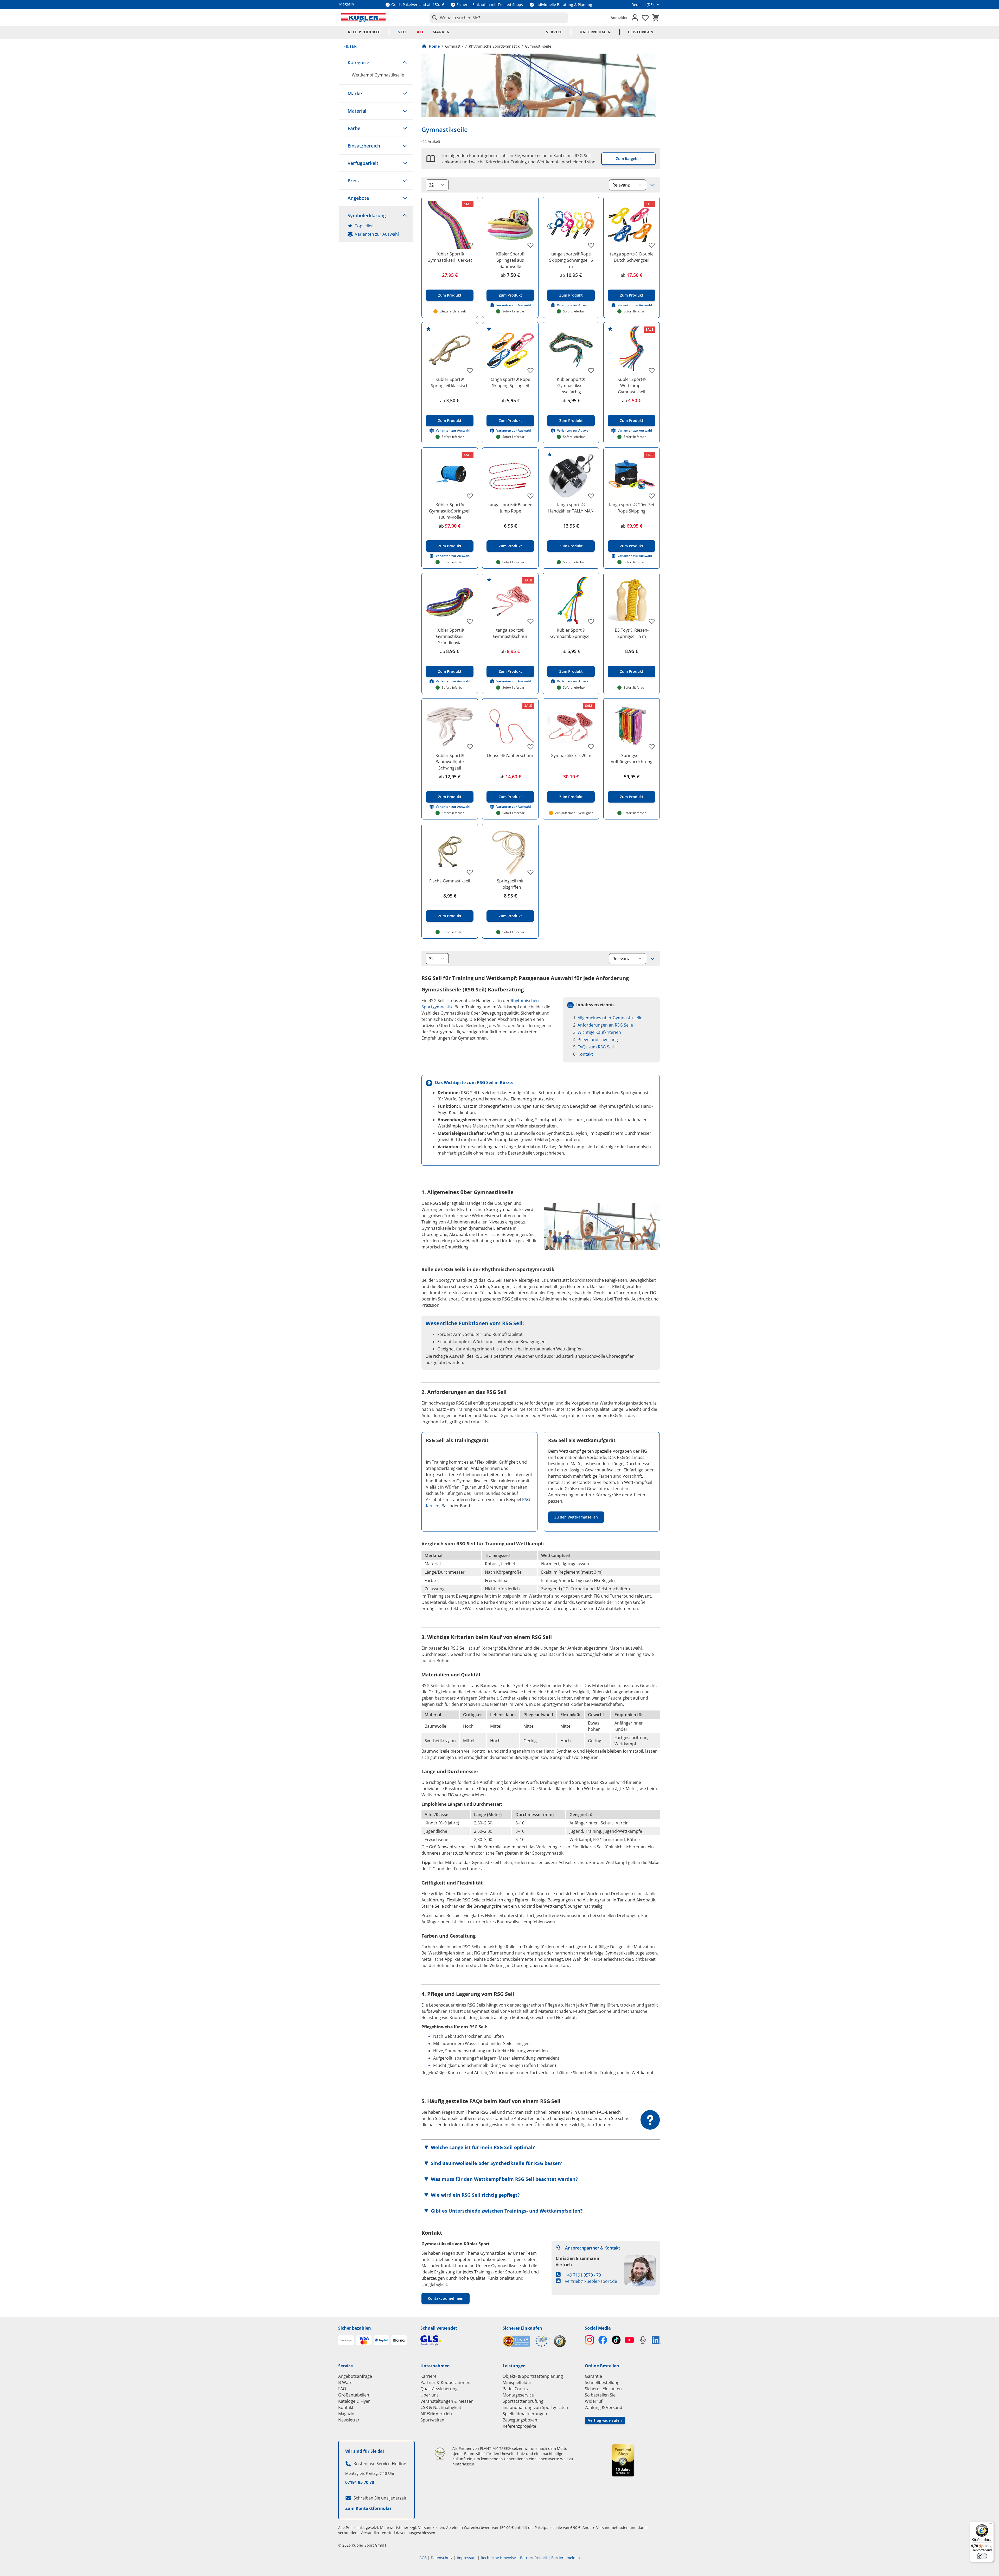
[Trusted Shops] (560, 2341)
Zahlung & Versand (604, 2407)
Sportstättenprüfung (523, 2401)
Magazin (346, 2414)
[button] (376, 62)
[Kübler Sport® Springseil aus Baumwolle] (510, 225)
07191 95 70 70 (360, 2482)
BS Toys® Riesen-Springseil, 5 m (632, 633)
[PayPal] (381, 2340)
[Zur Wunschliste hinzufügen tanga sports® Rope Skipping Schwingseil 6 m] (591, 245)
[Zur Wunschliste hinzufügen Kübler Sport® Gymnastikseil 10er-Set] (470, 245)
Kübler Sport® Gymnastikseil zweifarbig (571, 386)
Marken (441, 32)
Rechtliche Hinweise (498, 2558)
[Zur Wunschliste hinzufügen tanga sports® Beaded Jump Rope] (530, 496)
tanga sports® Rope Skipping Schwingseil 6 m (571, 260)
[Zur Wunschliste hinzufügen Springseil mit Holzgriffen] (530, 872)
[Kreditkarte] (364, 2340)
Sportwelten (432, 2420)
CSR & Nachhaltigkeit (441, 2407)
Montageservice (518, 2395)
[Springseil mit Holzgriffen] (510, 852)
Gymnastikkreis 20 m (571, 755)
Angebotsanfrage (355, 2376)
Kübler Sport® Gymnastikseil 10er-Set (450, 257)
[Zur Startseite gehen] (363, 18)
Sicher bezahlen (355, 2328)
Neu (402, 32)
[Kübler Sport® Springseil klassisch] (450, 350)
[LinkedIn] (656, 2340)
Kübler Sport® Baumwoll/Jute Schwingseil (450, 762)
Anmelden (620, 18)
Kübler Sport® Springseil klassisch (450, 382)
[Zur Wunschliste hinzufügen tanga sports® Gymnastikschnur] (530, 621)
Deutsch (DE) (642, 5)
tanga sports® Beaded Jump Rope (510, 508)
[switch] (982, 2556)
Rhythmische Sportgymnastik (494, 46)
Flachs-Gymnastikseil (450, 881)
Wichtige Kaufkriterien (599, 1032)
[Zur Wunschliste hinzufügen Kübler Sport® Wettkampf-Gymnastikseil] (652, 370)
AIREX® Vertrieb (436, 2414)
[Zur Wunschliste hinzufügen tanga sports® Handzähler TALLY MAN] (591, 496)
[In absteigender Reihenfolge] (652, 185)
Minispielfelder (517, 2382)
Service (554, 32)
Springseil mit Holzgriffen (510, 884)
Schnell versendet (439, 2328)
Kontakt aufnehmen (446, 2298)
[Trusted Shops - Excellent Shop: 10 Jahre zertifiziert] (623, 2460)
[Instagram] (589, 2340)
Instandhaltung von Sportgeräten (535, 2407)
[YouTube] (629, 2340)
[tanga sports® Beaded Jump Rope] (510, 476)
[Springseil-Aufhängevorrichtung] (632, 726)
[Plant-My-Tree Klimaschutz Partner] (440, 2454)
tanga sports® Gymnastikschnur (510, 633)
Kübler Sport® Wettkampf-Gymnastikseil (632, 386)
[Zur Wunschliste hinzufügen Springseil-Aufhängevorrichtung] (652, 747)
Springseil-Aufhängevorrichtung (632, 759)
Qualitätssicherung (439, 2389)
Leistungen (641, 32)
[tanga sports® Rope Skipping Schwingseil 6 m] (571, 225)
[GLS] (458, 2340)
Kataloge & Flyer (354, 2401)
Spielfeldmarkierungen (525, 2414)
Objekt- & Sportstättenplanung (533, 2376)
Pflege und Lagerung (598, 1040)
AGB (423, 2558)
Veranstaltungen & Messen (447, 2401)
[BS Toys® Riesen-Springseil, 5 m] (632, 601)
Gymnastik (454, 46)
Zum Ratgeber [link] (629, 159)
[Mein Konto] (635, 18)
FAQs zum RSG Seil (596, 1047)
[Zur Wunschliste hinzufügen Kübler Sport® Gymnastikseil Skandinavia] (470, 621)
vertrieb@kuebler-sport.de (591, 2281)
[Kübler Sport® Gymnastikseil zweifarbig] (571, 350)
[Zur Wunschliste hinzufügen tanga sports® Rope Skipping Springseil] (530, 370)
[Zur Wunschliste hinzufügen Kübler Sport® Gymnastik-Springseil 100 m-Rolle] (470, 496)
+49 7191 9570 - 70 (583, 2275)
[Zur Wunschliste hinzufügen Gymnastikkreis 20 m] (591, 747)
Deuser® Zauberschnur (510, 755)
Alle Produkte (364, 32)
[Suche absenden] (434, 18)
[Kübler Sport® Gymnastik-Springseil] (571, 601)
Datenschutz (442, 2558)
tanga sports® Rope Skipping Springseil (510, 382)
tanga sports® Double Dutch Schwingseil (632, 257)
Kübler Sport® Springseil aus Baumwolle (510, 260)
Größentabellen (354, 2395)
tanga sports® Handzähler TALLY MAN (571, 508)
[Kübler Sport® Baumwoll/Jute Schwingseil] (450, 726)
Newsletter (349, 2420)
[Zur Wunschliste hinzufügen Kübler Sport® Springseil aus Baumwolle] (530, 245)
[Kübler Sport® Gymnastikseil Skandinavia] (450, 601)
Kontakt (585, 1054)
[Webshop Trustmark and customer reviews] (526, 2341)
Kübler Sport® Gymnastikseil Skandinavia (450, 636)
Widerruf (594, 2401)
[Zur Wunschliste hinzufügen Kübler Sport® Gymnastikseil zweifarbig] (591, 370)
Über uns (430, 2395)
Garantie (593, 2376)
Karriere (428, 2376)
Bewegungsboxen (520, 2420)
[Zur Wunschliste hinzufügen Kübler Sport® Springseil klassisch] (470, 370)
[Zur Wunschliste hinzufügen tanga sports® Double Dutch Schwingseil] (652, 245)
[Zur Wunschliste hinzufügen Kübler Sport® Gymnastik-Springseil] (591, 621)
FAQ (342, 2389)
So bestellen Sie (600, 2395)
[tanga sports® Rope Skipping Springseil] (510, 350)
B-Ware (345, 2382)
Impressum (467, 2558)
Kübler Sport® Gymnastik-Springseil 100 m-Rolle (450, 511)
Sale (419, 32)
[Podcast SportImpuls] (643, 2340)
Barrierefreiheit (534, 2558)
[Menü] (991, 2524)
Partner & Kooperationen (445, 2382)
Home (434, 46)
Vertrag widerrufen (605, 2420)
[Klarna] (399, 2340)
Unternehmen (595, 32)
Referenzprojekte (519, 2426)
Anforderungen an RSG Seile (605, 1025)
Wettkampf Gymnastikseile (378, 75)
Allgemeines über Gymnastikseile (610, 1018)
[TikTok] (616, 2340)
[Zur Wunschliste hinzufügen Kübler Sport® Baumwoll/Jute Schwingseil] (470, 747)
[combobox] (499, 18)
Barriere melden (566, 2558)
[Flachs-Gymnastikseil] (450, 852)
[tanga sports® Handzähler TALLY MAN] (571, 476)
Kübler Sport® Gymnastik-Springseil (571, 633)
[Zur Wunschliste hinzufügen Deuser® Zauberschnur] (530, 747)
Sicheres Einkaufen (522, 2328)
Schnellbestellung (602, 2382)
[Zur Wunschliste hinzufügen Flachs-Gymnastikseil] (470, 872)
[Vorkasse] (346, 2340)
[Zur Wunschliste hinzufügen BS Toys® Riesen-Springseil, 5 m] (652, 621)
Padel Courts (515, 2389)
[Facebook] (603, 2340)
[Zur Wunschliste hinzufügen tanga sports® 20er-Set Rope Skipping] (652, 496)
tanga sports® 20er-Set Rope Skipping (632, 508)
